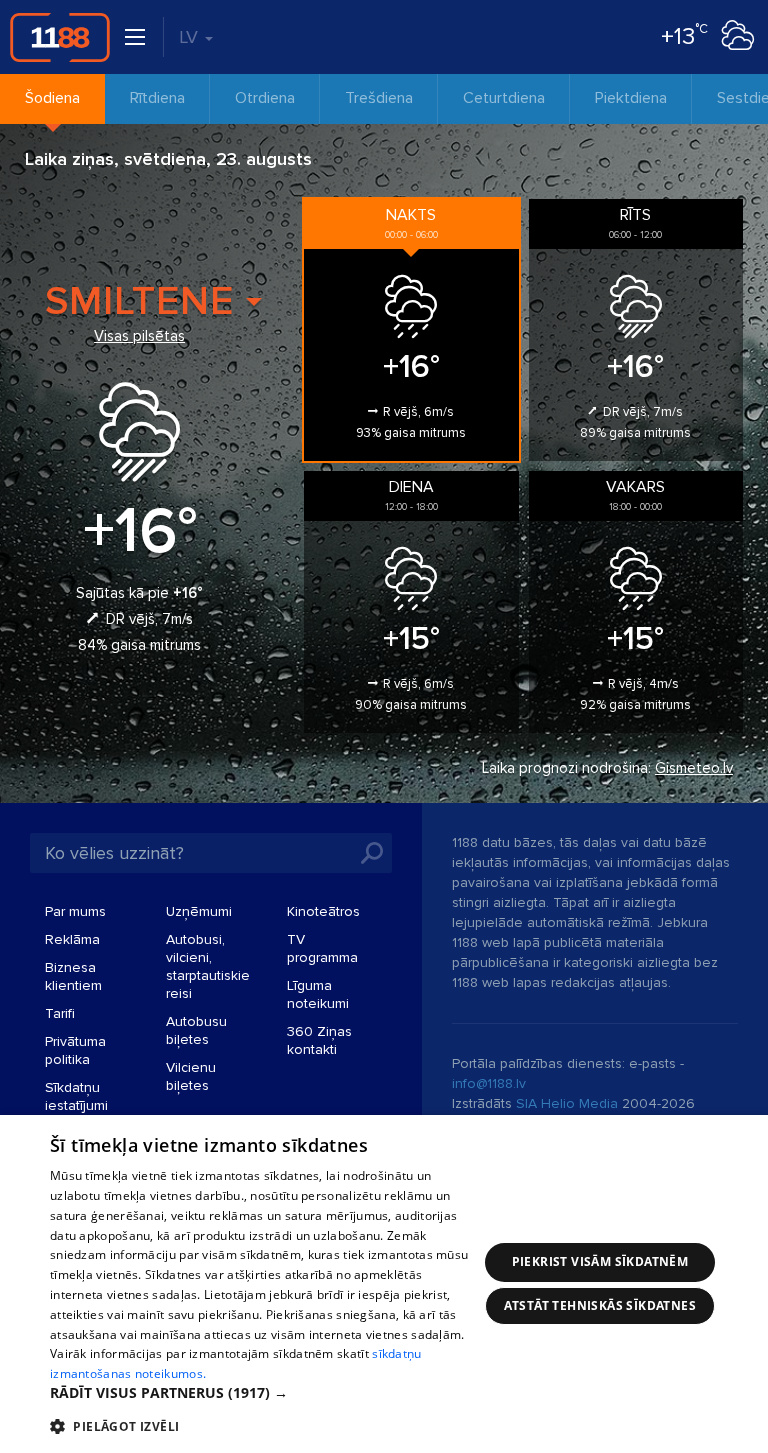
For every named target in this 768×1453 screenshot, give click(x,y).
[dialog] (384, 1284)
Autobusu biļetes (196, 1030)
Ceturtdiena (504, 98)
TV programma (322, 948)
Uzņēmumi (199, 911)
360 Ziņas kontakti (319, 1040)
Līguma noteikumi (318, 994)
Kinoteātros (323, 911)
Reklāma (72, 939)
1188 (60, 37)
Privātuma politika (75, 1050)
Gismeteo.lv (694, 768)
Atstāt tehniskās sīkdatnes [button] (600, 1305)
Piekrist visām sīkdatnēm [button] (600, 1261)
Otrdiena (265, 98)
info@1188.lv (489, 1083)
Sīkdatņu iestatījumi (76, 1096)
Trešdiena (379, 98)
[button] (264, 1393)
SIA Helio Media (567, 1103)
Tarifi (60, 1013)
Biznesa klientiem (73, 976)
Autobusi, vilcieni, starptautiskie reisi (208, 966)
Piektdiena (631, 98)
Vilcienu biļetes (191, 1076)
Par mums (75, 911)
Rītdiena (157, 98)
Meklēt (372, 853)
